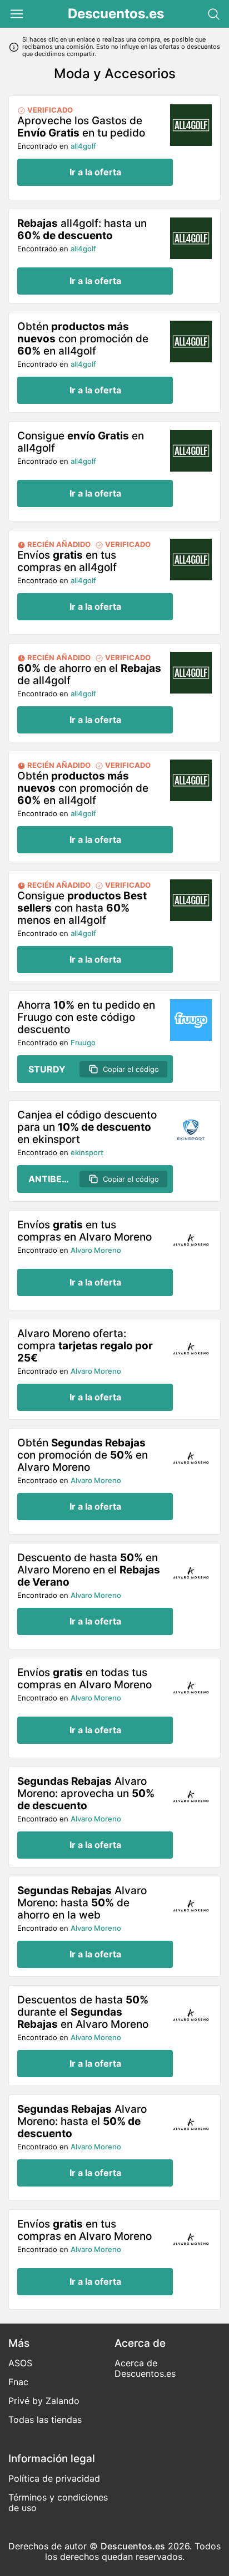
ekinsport (87, 1152)
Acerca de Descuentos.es (145, 2368)
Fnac (18, 2382)
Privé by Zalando (44, 2401)
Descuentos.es (116, 14)
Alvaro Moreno (96, 1250)
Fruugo (83, 1042)
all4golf (83, 146)
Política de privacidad (54, 2478)
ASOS (20, 2363)
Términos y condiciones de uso (58, 2502)
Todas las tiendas (45, 2420)
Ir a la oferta (95, 172)
